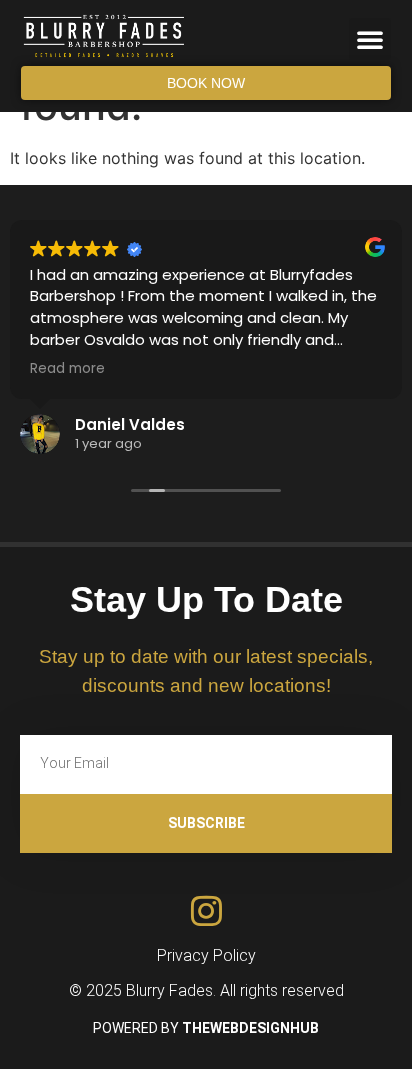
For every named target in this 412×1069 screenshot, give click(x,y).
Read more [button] (67, 369)
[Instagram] (206, 910)
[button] (370, 39)
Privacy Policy (206, 955)
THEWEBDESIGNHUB (250, 1028)
